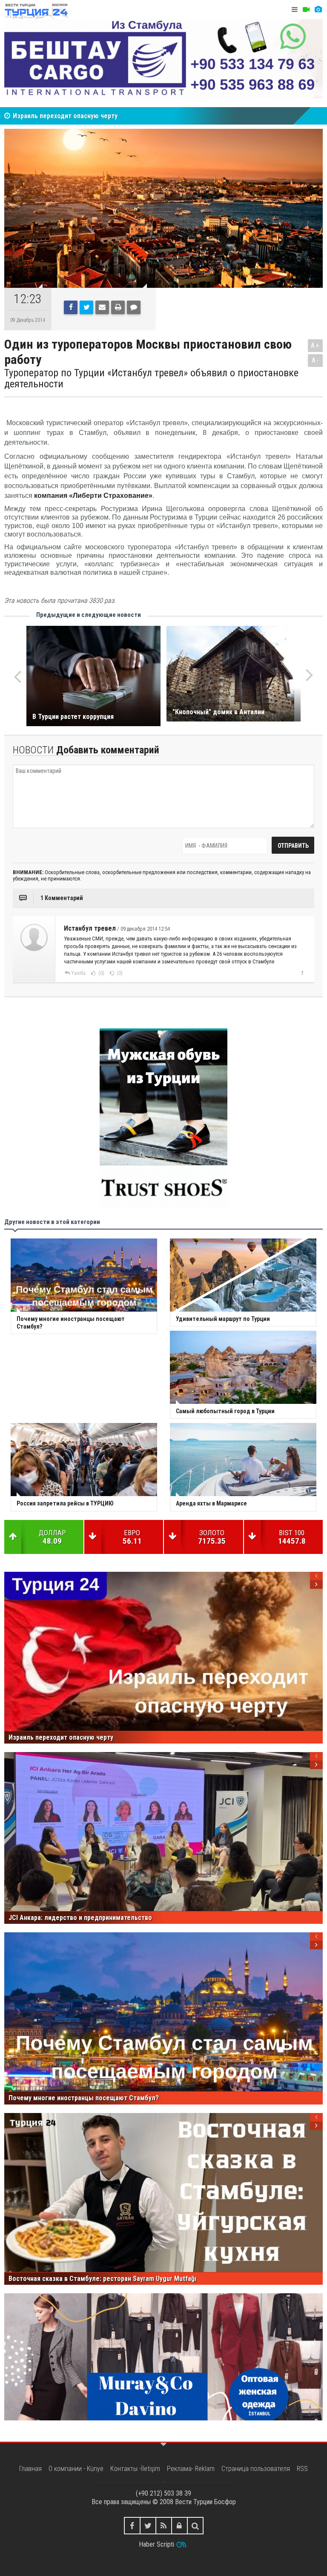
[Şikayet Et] (302, 973)
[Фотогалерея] (318, 10)
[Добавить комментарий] (134, 307)
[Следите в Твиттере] (148, 2526)
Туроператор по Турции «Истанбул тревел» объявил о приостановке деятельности (151, 379)
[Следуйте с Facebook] (132, 2526)
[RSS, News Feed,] (164, 2526)
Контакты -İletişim (135, 2469)
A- (316, 360)
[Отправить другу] (102, 307)
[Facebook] (71, 307)
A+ (315, 345)
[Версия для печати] (118, 307)
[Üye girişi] (179, 2526)
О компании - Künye (76, 2469)
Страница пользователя (256, 2469)
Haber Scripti (156, 2544)
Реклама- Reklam (191, 2469)
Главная (30, 2469)
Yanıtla (78, 973)
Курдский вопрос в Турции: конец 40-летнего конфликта (98, 116)
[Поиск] (195, 2526)
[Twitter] (86, 307)
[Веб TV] (306, 10)
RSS (302, 2469)
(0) (101, 973)
